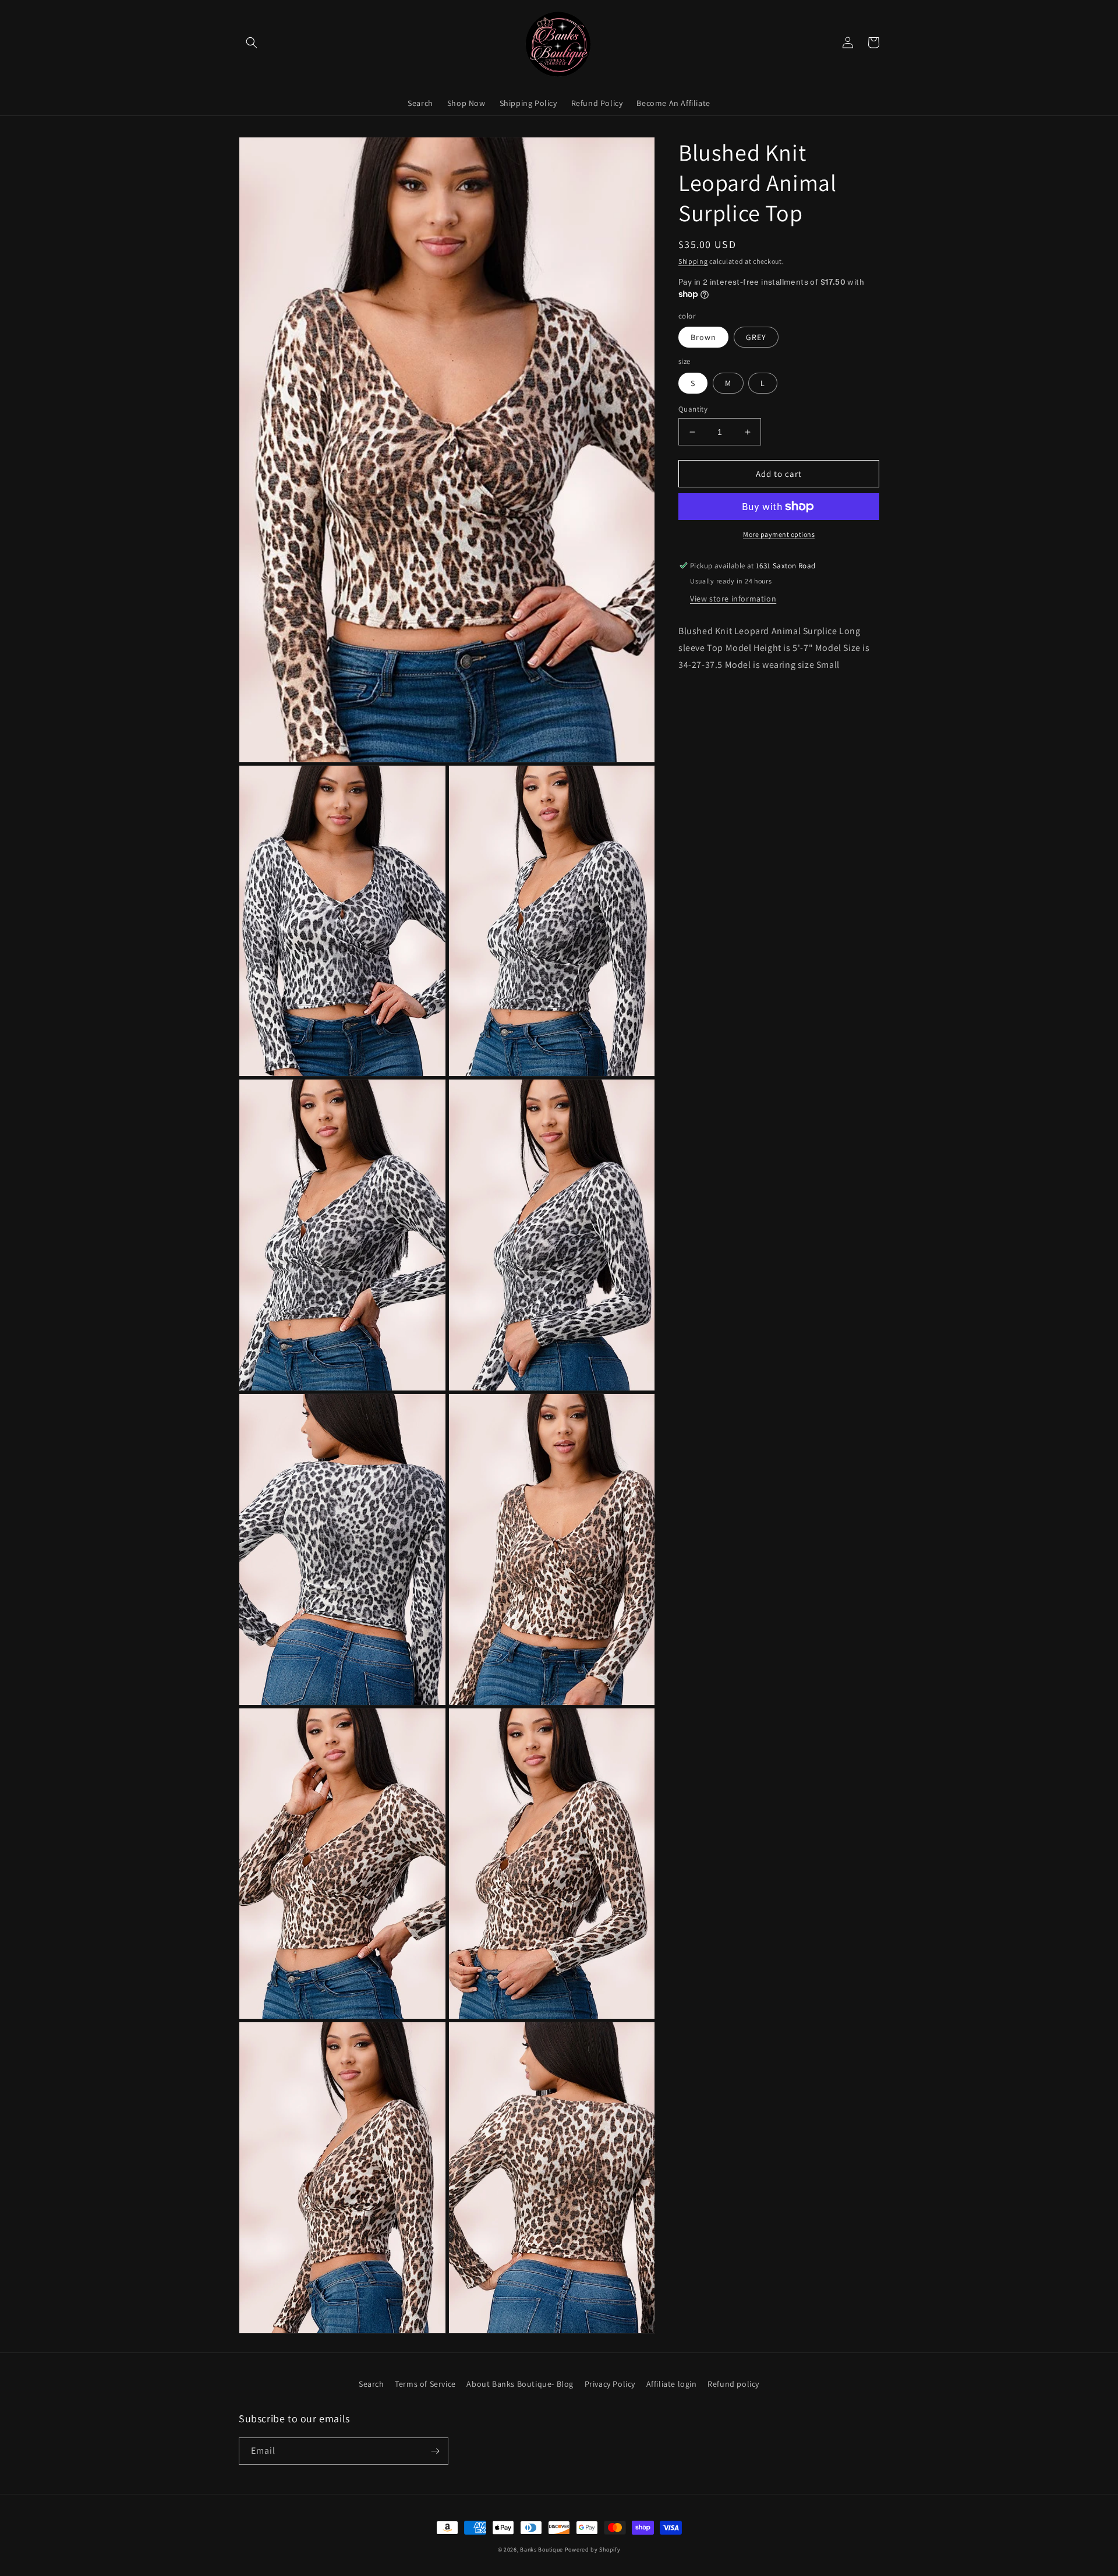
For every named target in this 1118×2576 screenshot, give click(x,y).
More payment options (779, 534)
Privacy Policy (610, 2384)
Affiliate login (672, 2384)
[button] (252, 43)
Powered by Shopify (593, 2550)
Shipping (693, 261)
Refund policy (733, 2384)
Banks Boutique (542, 2550)
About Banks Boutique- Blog (520, 2384)
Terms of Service (425, 2384)
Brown (703, 337)
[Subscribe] (435, 2451)
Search (372, 2384)
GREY (756, 337)
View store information (733, 599)
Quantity (693, 409)
